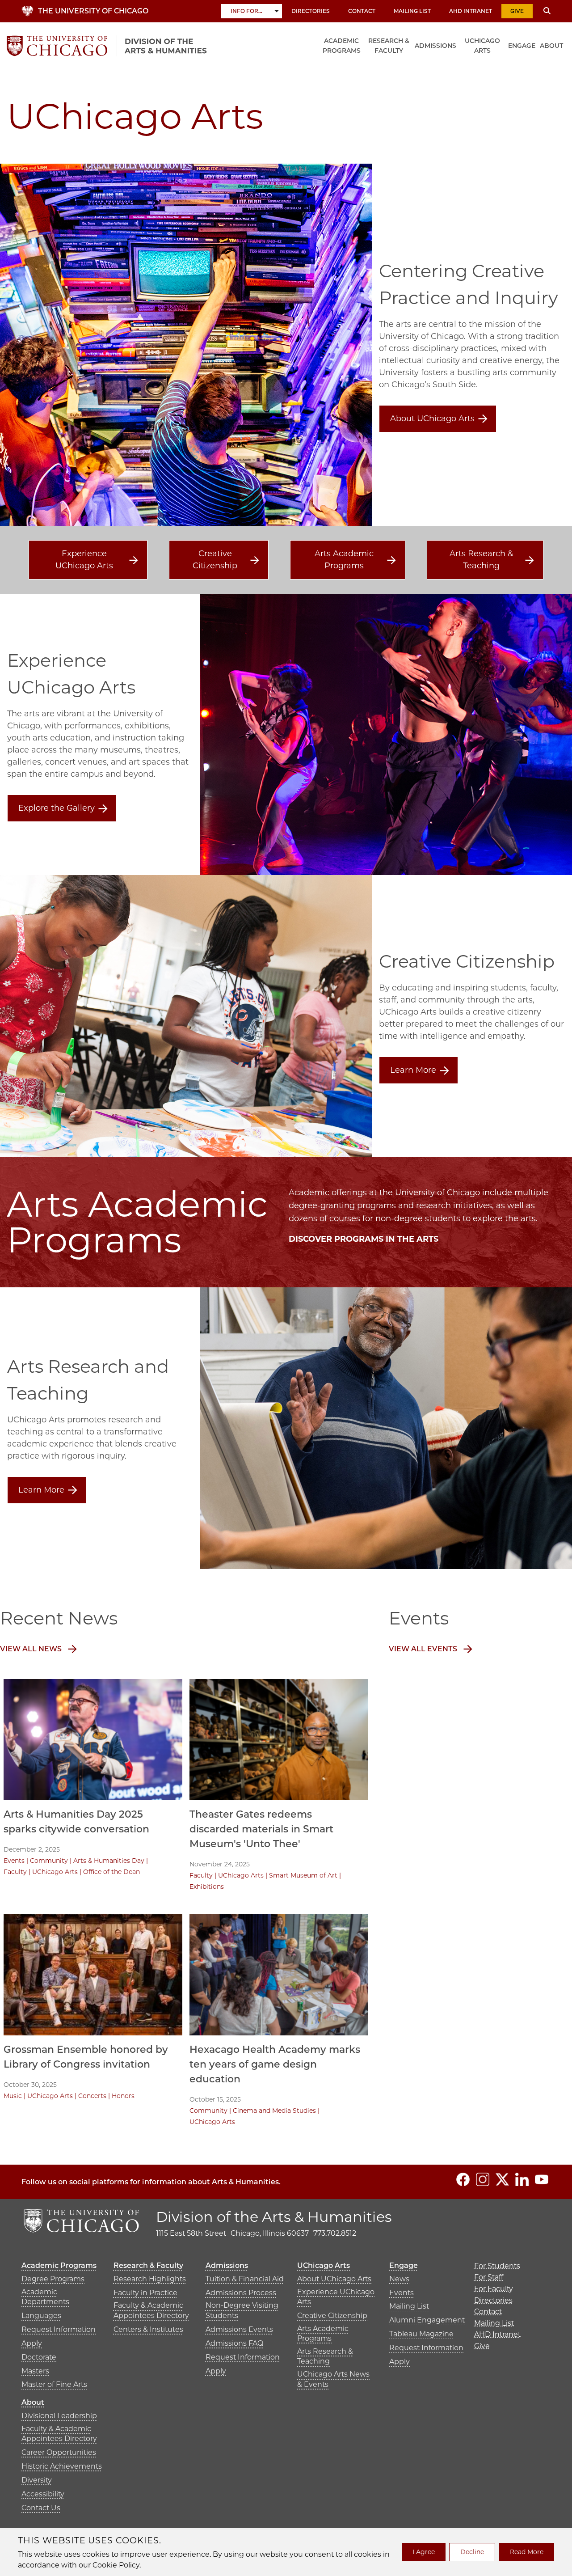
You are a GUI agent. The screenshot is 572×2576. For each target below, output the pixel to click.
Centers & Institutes (148, 2329)
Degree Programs (53, 2279)
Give (517, 11)
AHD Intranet (471, 11)
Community (49, 1861)
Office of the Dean (111, 1872)
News (399, 2279)
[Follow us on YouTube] (542, 2179)
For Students (497, 2266)
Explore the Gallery (57, 808)
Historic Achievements (62, 2466)
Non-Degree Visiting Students (242, 2310)
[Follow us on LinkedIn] (522, 2179)
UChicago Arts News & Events (333, 2379)
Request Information (59, 2329)
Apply (32, 2343)
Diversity (37, 2480)
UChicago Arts (482, 46)
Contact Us (41, 2508)
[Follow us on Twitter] (502, 2179)
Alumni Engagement (427, 2320)
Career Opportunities (59, 2452)
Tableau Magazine (421, 2334)
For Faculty (494, 2289)
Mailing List (412, 11)
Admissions (435, 46)
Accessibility (43, 2494)
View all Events (423, 1649)
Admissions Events (239, 2329)
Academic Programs (342, 46)
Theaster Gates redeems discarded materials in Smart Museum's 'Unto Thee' (261, 1829)
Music (13, 2096)
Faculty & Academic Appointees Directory (151, 2310)
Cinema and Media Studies (274, 2111)
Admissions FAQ (234, 2343)
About (551, 46)
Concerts (92, 2096)
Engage (522, 46)
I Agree (424, 2552)
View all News (31, 1649)
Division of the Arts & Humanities (274, 2217)
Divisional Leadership (59, 2416)
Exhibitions (207, 1887)
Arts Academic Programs (344, 560)
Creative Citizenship (215, 560)
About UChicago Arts (432, 419)
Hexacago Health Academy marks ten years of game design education (275, 2064)
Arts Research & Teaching (481, 560)
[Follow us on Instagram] (483, 2179)
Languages (41, 2316)
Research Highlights (150, 2279)
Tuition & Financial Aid (245, 2279)
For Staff (489, 2277)
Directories (311, 11)
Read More (527, 2552)
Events (14, 1861)
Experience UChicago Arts (84, 560)
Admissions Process (241, 2293)
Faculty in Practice (145, 2293)
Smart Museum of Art (303, 1875)
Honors (123, 2096)
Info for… (246, 11)
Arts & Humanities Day (109, 1861)
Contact (362, 11)
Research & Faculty (389, 46)
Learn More (413, 1070)
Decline (472, 2552)
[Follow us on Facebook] (463, 2179)
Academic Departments (45, 2297)
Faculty (15, 1872)
